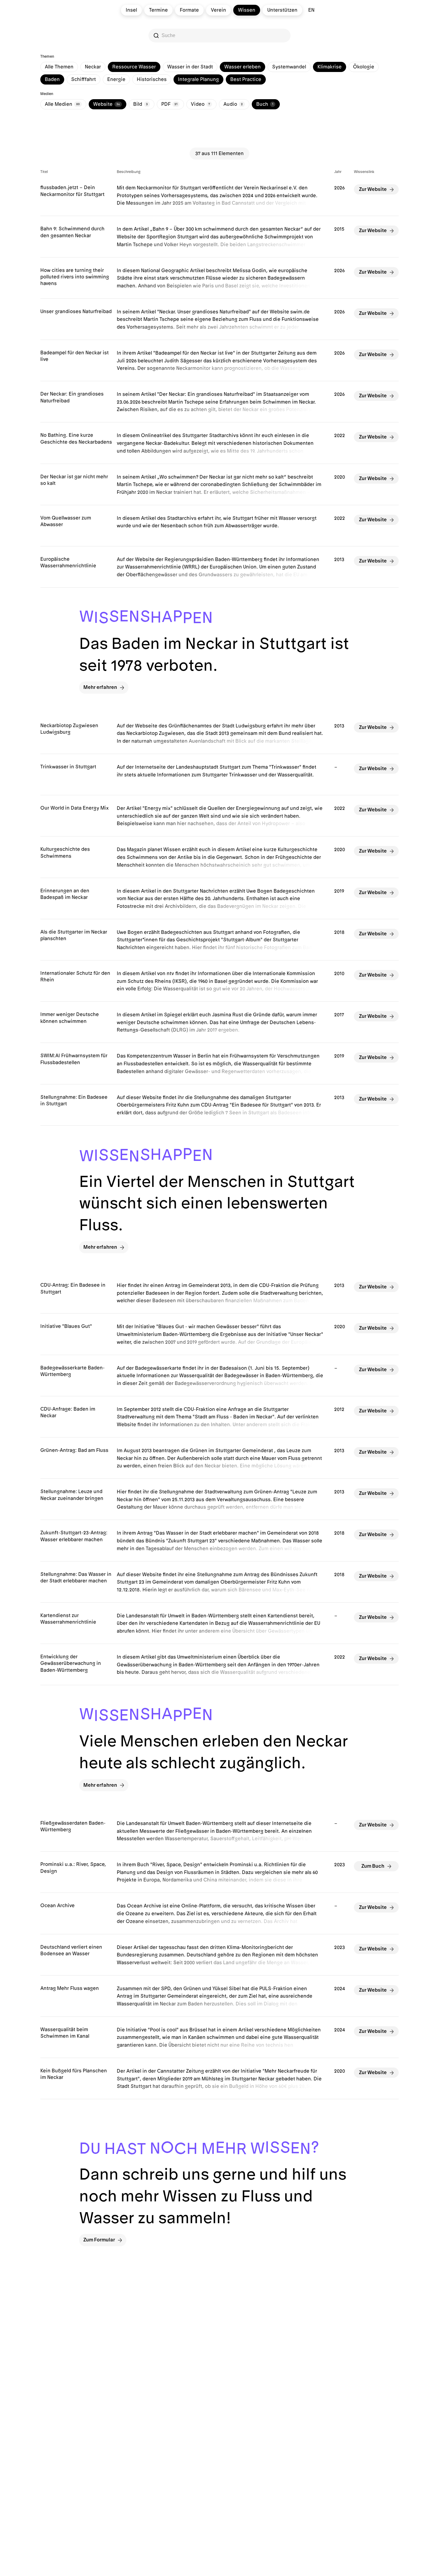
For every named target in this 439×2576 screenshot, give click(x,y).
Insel (131, 10)
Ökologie (364, 67)
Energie (116, 79)
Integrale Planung (198, 79)
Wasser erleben (242, 67)
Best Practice (246, 79)
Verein (218, 10)
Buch (265, 104)
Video (200, 104)
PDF (169, 104)
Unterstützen (282, 10)
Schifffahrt (83, 79)
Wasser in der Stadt (190, 67)
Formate (189, 10)
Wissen (247, 10)
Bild (141, 104)
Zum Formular (99, 2240)
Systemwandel (289, 67)
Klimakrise (330, 67)
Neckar (93, 67)
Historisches (152, 79)
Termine (158, 10)
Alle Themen (59, 67)
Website (106, 104)
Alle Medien (62, 104)
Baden (52, 79)
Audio (233, 104)
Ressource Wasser (134, 67)
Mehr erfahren (100, 687)
